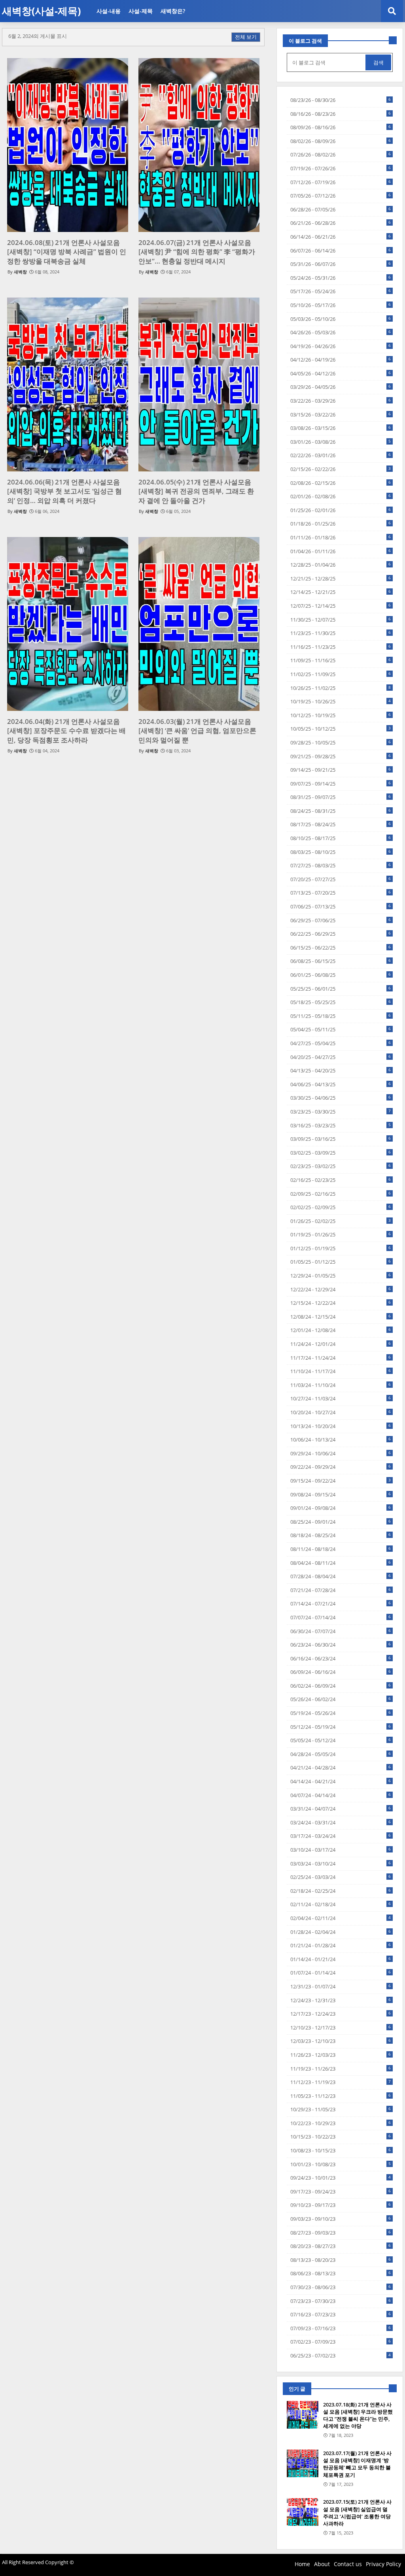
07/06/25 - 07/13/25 (341, 906)
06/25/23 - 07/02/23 (341, 2356)
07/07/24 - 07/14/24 (341, 1617)
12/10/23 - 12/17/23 (341, 2028)
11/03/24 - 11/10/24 (341, 1385)
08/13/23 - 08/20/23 (341, 2260)
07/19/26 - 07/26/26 (341, 168)
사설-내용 (109, 11)
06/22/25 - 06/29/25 (341, 934)
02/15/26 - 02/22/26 (341, 469)
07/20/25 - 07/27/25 (341, 879)
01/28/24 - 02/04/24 (341, 1932)
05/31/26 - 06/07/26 (341, 264)
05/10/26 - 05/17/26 (341, 305)
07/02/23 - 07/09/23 (341, 2342)
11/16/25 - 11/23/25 (341, 647)
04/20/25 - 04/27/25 (341, 1057)
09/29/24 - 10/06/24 (341, 1453)
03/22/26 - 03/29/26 (341, 401)
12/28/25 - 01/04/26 (341, 565)
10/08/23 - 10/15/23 (341, 2150)
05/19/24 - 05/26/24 (341, 1713)
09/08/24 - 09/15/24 (341, 1494)
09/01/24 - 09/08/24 (341, 1508)
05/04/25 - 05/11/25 (341, 1029)
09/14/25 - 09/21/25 (341, 770)
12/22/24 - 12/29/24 (341, 1289)
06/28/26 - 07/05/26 (341, 209)
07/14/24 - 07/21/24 (341, 1604)
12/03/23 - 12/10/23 (341, 2041)
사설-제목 (141, 11)
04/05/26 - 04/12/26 (341, 373)
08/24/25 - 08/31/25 (341, 811)
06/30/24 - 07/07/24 (341, 1631)
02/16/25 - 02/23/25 (341, 1180)
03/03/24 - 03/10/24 (341, 1864)
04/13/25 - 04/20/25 (341, 1070)
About (322, 2564)
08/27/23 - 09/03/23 (341, 2233)
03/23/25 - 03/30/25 (341, 1112)
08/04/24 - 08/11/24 (341, 1563)
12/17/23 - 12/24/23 (341, 2014)
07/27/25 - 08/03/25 (341, 865)
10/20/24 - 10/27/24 (341, 1412)
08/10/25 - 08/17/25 (341, 838)
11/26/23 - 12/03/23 (341, 2055)
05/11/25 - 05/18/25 (341, 1016)
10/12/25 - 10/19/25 (341, 715)
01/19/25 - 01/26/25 (341, 1234)
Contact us (348, 2564)
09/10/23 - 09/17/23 (341, 2205)
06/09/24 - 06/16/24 (341, 1672)
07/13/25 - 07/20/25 (341, 893)
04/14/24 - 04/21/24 (341, 1781)
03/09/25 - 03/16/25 (341, 1139)
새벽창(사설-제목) (41, 11)
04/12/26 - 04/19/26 (341, 360)
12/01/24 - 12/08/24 (341, 1330)
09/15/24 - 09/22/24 (341, 1481)
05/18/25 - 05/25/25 (341, 1002)
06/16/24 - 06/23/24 (341, 1658)
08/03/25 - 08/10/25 (341, 852)
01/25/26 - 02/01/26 (341, 510)
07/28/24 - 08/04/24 (341, 1576)
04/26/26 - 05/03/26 (341, 332)
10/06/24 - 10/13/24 (341, 1440)
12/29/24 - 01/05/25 (341, 1276)
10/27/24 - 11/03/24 (341, 1398)
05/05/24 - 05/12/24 (341, 1740)
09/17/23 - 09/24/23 (341, 2192)
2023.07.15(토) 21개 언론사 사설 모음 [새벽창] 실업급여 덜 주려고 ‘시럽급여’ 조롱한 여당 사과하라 (357, 2513)
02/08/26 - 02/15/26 (341, 483)
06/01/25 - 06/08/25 (341, 975)
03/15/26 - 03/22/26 (341, 415)
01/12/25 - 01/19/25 (341, 1248)
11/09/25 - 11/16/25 (341, 660)
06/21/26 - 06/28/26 (341, 223)
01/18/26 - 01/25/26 (341, 524)
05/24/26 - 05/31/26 (341, 278)
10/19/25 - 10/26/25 (341, 701)
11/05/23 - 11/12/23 (341, 2096)
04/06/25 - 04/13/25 (341, 1084)
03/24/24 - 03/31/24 (341, 1822)
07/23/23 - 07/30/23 (341, 2301)
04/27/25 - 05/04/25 (341, 1043)
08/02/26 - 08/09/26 (341, 141)
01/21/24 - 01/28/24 (341, 1945)
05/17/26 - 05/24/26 (341, 291)
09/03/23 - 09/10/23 (341, 2219)
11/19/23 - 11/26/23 (341, 2069)
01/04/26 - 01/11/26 (341, 551)
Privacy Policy (383, 2564)
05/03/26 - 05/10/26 (341, 319)
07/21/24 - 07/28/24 (341, 1590)
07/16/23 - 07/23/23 (341, 2314)
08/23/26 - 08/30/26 (341, 100)
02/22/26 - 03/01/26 (341, 455)
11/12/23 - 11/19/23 (341, 2082)
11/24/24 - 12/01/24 (341, 1344)
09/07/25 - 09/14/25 (341, 784)
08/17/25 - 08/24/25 (341, 824)
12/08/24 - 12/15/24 (341, 1317)
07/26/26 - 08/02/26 (341, 155)
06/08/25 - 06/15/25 (341, 961)
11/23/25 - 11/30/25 (341, 633)
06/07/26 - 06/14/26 (341, 251)
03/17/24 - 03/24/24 (341, 1836)
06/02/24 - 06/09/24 (341, 1686)
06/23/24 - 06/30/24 (341, 1645)
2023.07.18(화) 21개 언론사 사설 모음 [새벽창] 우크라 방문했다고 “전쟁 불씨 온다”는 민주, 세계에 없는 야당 (358, 2415)
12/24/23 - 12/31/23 (341, 2000)
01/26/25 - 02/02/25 (341, 1221)
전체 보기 (246, 37)
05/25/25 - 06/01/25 (341, 989)
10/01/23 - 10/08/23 (341, 2164)
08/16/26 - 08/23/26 (341, 114)
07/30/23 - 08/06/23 (341, 2287)
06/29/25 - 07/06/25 (341, 920)
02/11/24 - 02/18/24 (341, 1904)
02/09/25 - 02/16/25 (341, 1194)
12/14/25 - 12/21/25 (341, 592)
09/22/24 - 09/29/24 (341, 1467)
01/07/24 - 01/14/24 (341, 1973)
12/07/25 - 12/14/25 (341, 606)
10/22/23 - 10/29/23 (341, 2123)
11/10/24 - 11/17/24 (341, 1371)
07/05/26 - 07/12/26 (341, 196)
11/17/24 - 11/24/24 (341, 1358)
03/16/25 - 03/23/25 (341, 1125)
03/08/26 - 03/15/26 (341, 428)
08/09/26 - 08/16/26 (341, 127)
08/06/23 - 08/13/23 (341, 2273)
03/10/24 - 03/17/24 (341, 1850)
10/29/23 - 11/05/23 (341, 2109)
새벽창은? (173, 11)
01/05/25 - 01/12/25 (341, 1262)
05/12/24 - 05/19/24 (341, 1727)
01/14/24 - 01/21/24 (341, 1959)
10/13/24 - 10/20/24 (341, 1426)
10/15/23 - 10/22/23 (341, 2137)
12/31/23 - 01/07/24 (341, 1986)
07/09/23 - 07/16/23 (341, 2328)
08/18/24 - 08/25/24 (341, 1535)
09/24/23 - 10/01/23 (341, 2178)
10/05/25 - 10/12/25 (341, 729)
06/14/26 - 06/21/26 (341, 237)
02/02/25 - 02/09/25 (341, 1207)
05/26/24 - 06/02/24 (341, 1699)
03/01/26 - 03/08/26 (341, 442)
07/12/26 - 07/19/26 (341, 182)
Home (302, 2564)
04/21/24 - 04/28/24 (341, 1768)
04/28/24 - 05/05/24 (341, 1754)
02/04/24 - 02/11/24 (341, 1918)
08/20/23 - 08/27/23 (341, 2246)
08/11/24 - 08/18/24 (341, 1549)
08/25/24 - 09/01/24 (341, 1522)
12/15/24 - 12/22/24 (341, 1303)
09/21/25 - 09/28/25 (341, 756)
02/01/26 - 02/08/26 (341, 496)
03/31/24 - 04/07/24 (341, 1809)
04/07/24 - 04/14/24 (341, 1795)
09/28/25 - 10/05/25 (341, 742)
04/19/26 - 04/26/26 (341, 346)
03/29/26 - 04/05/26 (341, 387)
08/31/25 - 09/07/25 (341, 797)
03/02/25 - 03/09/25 (341, 1153)
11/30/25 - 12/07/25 (341, 620)
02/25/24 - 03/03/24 (341, 1877)
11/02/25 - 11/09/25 (341, 674)
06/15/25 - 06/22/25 (341, 948)
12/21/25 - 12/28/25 (341, 579)
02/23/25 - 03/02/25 (341, 1166)
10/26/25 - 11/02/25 (341, 688)
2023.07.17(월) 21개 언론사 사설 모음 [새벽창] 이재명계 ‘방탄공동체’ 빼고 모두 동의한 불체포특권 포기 (357, 2464)
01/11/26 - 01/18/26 (341, 537)
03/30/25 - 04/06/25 (341, 1098)
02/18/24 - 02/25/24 (341, 1891)
